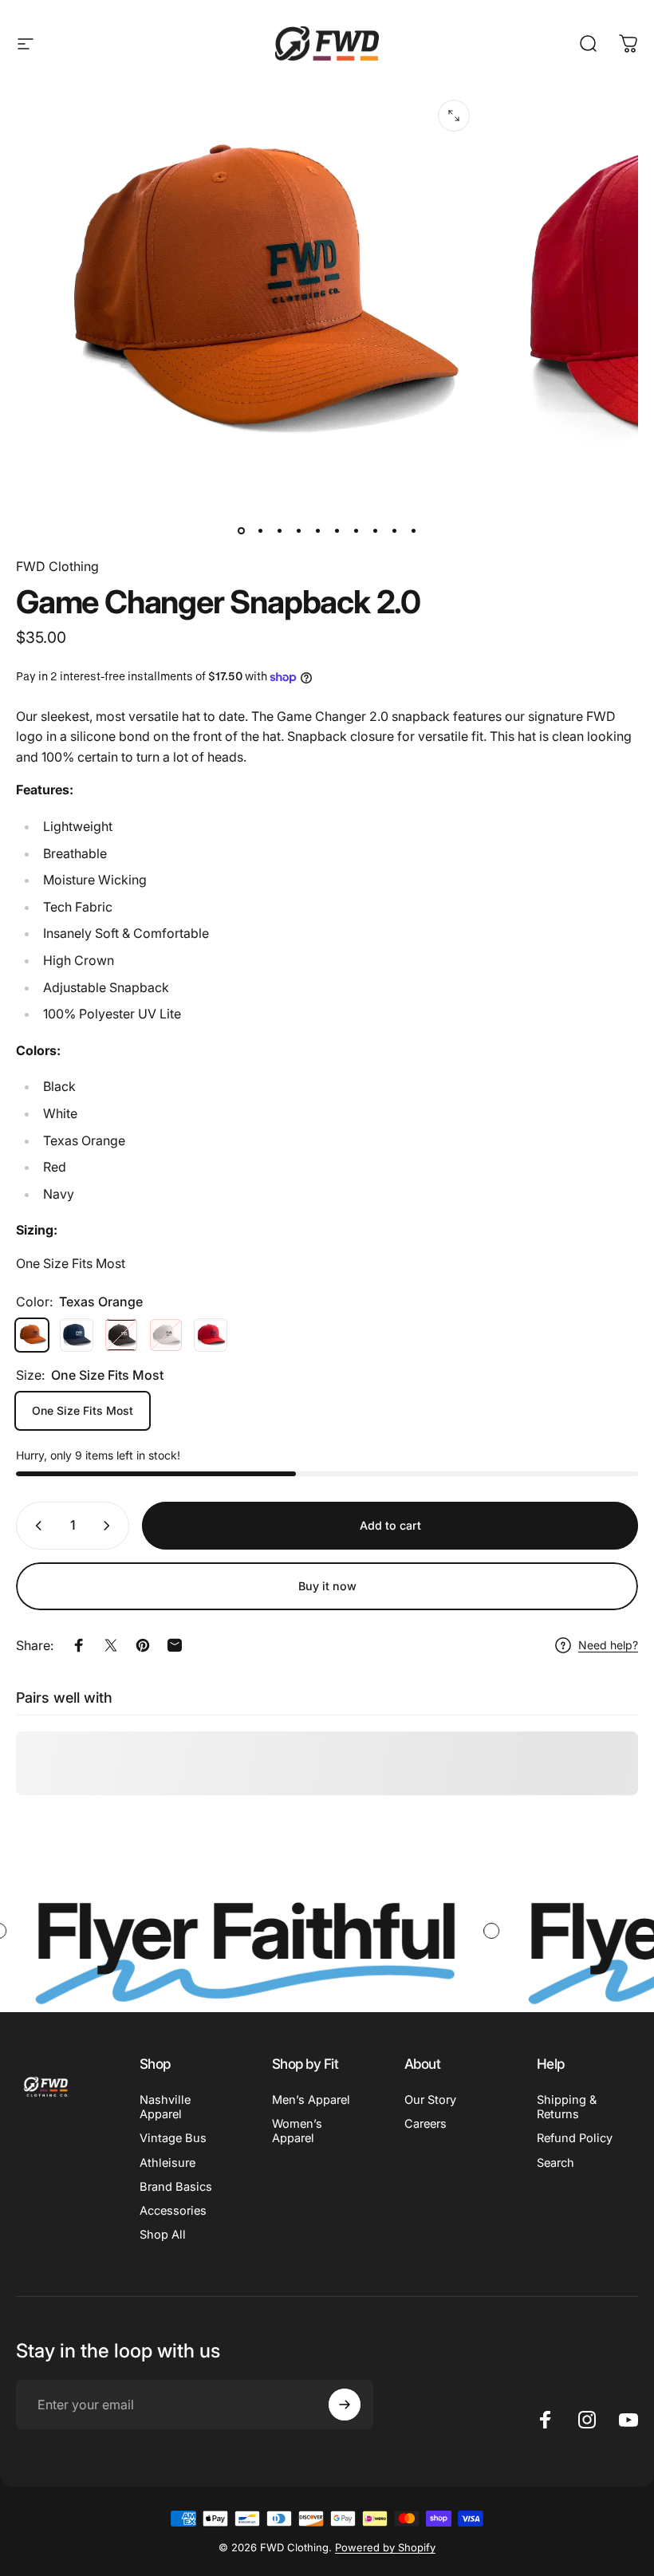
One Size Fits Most (83, 1410)
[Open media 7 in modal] (454, 116)
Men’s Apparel (311, 2100)
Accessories (173, 2211)
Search (556, 2163)
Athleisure (167, 2163)
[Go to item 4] (317, 531)
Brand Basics (176, 2187)
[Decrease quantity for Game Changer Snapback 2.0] (35, 1526)
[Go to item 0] (241, 531)
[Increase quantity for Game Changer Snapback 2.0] (110, 1526)
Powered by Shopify (385, 2547)
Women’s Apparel (297, 2131)
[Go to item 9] (394, 531)
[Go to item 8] (375, 531)
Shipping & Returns (567, 2107)
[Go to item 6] (356, 531)
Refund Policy (575, 2138)
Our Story (430, 2100)
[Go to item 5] (337, 531)
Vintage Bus (173, 2138)
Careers (425, 2124)
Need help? (608, 1645)
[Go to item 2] (279, 531)
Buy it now (327, 1586)
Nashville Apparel (165, 2107)
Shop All (163, 2235)
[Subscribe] (345, 2405)
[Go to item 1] (260, 531)
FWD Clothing (57, 566)
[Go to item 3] (298, 531)
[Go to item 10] (413, 531)
